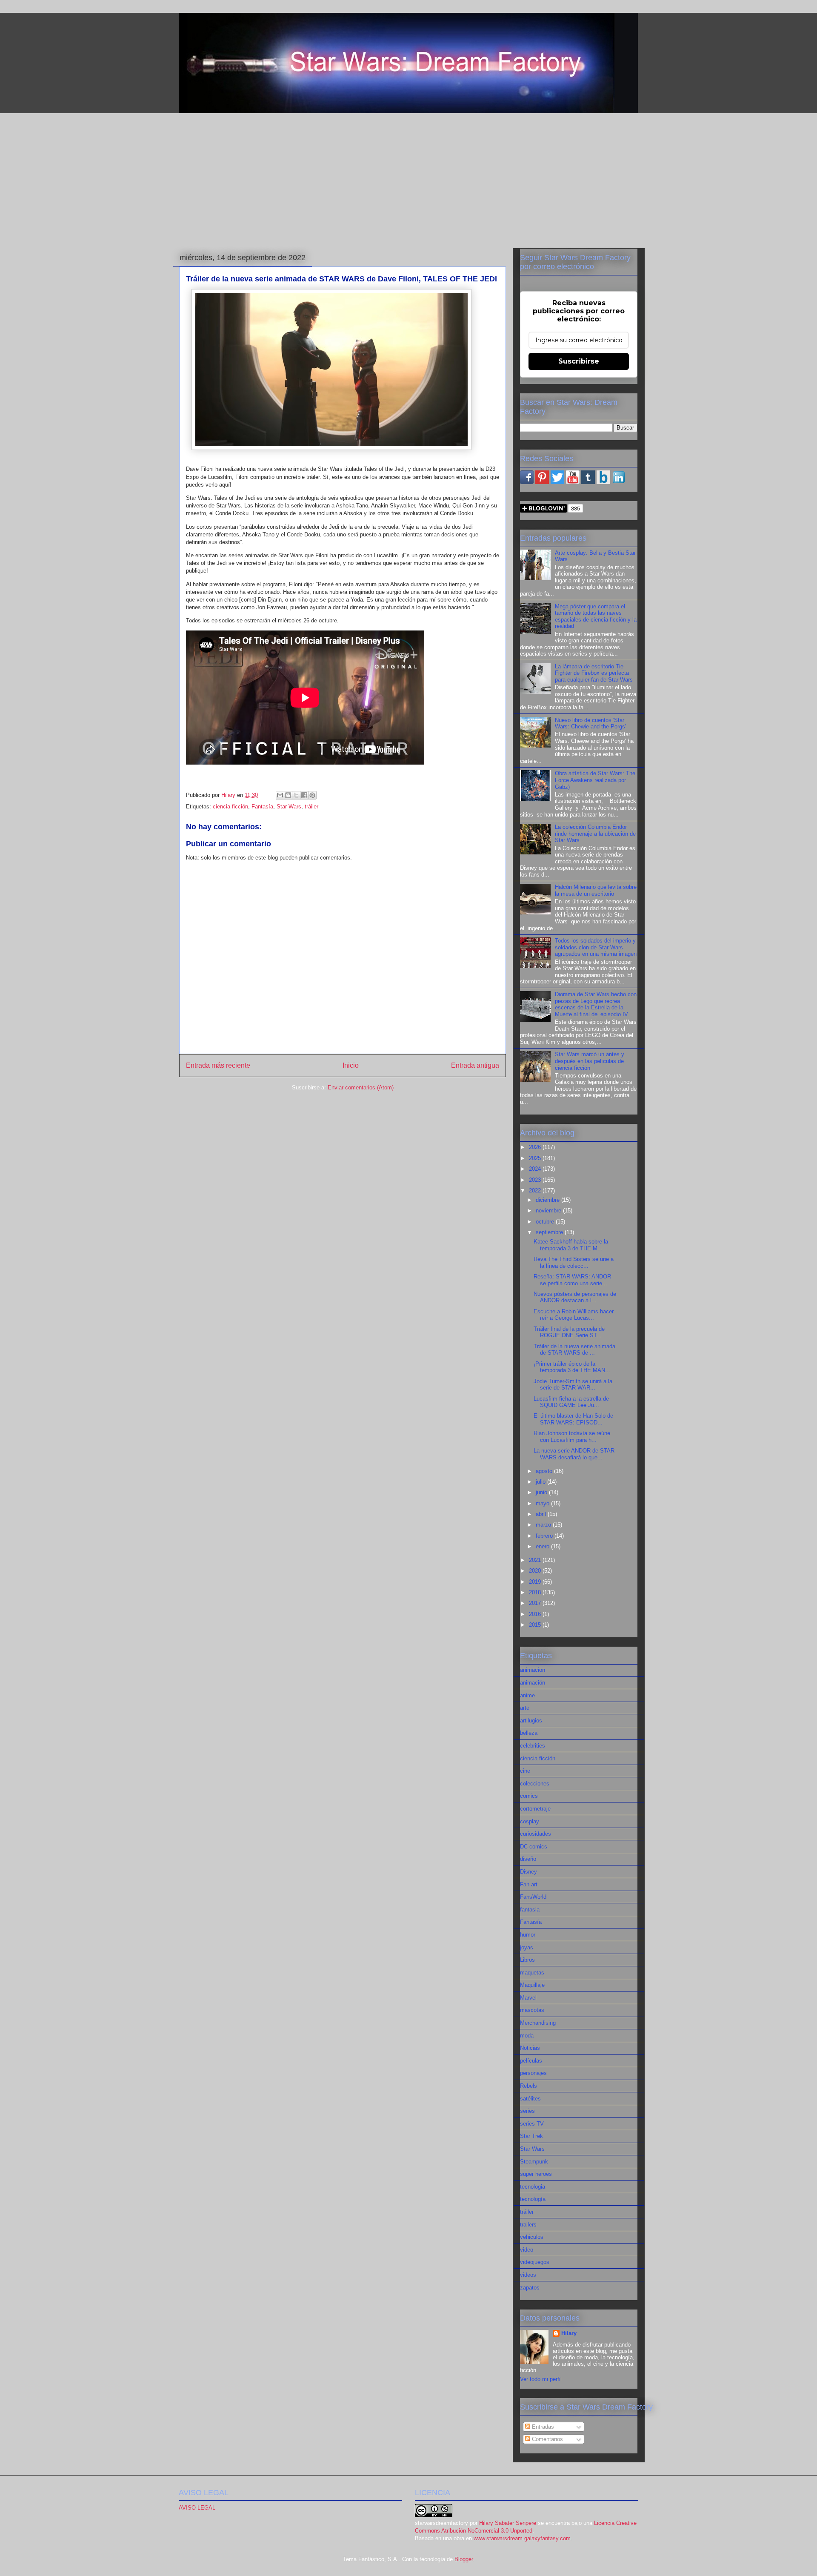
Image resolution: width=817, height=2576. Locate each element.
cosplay (530, 1821)
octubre (546, 1222)
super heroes (536, 2174)
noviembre (549, 1211)
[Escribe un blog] (288, 795)
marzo (544, 1525)
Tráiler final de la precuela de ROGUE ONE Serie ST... (569, 1332)
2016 (536, 1614)
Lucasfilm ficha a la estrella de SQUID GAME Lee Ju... (571, 1402)
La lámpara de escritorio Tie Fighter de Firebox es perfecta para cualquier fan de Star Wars (594, 673)
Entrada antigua (475, 1065)
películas (531, 2061)
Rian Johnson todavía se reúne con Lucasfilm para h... (572, 1437)
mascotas (532, 2010)
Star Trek (531, 2136)
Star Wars (289, 807)
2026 (536, 1147)
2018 (536, 1592)
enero (543, 1546)
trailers (528, 2225)
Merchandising (538, 2023)
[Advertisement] (408, 179)
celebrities (533, 1746)
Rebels (528, 2086)
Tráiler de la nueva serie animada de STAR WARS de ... (574, 1350)
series (527, 2111)
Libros (527, 1960)
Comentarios (547, 2439)
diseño (528, 1859)
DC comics (534, 1847)
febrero (545, 1536)
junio (542, 1492)
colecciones (535, 1784)
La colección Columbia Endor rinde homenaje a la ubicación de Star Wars (595, 834)
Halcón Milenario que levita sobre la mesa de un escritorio (596, 890)
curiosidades (536, 1834)
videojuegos (535, 2262)
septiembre (550, 1232)
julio (541, 1482)
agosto (545, 1471)
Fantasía (262, 807)
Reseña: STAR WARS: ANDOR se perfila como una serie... (572, 1280)
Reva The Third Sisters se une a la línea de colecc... (574, 1262)
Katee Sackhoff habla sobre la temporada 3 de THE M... (571, 1245)
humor (528, 1935)
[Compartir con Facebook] (304, 795)
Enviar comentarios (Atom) (361, 1087)
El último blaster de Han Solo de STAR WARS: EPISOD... (573, 1419)
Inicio (351, 1065)
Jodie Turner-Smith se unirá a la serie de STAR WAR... (573, 1385)
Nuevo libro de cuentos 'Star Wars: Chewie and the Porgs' (590, 724)
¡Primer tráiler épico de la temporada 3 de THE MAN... (572, 1367)
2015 (536, 1625)
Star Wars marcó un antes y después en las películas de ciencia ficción (590, 1061)
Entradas (542, 2427)
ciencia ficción (230, 807)
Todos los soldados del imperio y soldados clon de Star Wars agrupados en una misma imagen (596, 947)
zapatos (530, 2288)
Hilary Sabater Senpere (508, 2523)
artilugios (531, 1721)
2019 (536, 1582)
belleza (529, 1733)
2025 (536, 1158)
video (527, 2250)
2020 (536, 1571)
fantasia (530, 1910)
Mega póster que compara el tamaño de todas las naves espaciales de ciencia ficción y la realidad (596, 616)
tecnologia (533, 2187)
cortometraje (535, 1809)
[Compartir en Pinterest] (312, 795)
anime (527, 1695)
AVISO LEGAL (197, 2508)
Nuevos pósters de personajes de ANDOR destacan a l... (575, 1297)
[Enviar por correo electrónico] (280, 795)
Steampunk (534, 2162)
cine (525, 1771)
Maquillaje (532, 1985)
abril (542, 1514)
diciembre (548, 1200)
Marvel (528, 1998)
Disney (528, 1872)
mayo (543, 1503)
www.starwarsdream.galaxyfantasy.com (522, 2538)
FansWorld (533, 1897)
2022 (536, 1191)
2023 (536, 1180)
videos (528, 2275)
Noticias (530, 2048)
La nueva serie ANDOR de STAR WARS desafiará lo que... (574, 1454)
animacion (533, 1670)
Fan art (529, 1884)
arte (525, 1708)
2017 (536, 1603)
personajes (533, 2073)
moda (527, 2036)
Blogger (464, 2559)
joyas (527, 1947)
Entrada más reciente (218, 1065)
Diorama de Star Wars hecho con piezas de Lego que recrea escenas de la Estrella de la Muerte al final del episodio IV (596, 1004)
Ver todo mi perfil (541, 2379)
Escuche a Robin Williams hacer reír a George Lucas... (574, 1315)
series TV (532, 2124)
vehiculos (532, 2237)
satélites (530, 2099)
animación (533, 1683)
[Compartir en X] (296, 795)
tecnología (533, 2199)
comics (529, 1796)
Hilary (569, 2333)
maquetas (532, 1973)
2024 (536, 1169)
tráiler (311, 807)
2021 (536, 1560)
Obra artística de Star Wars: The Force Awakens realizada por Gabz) (595, 780)
